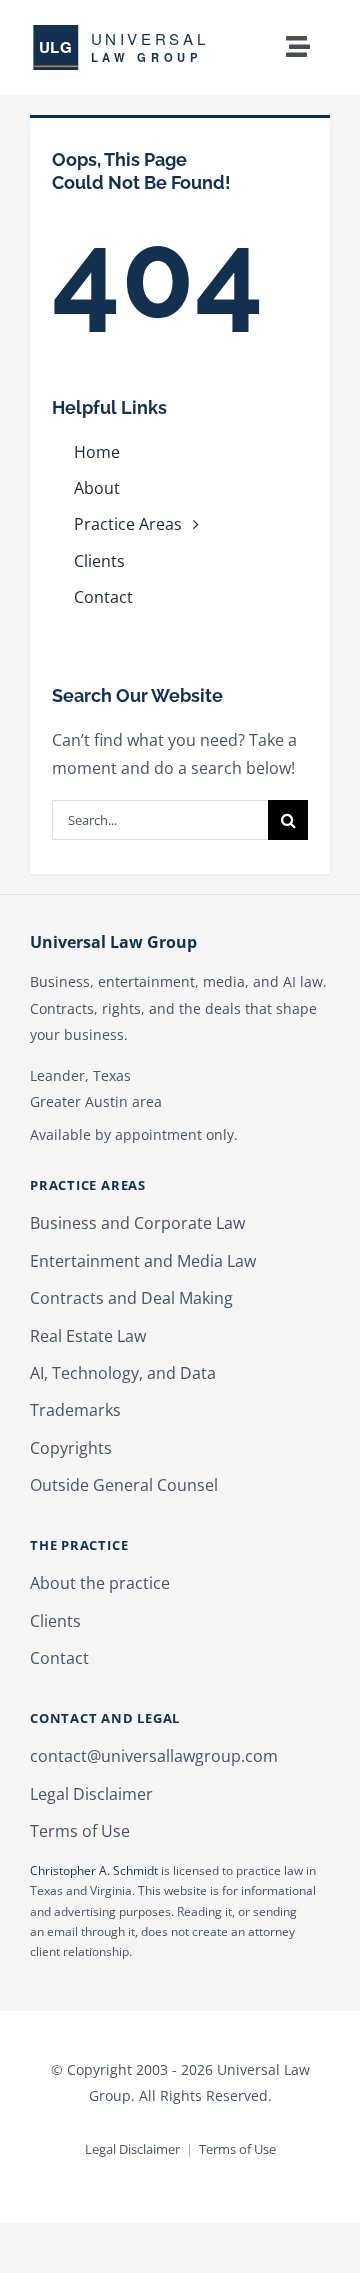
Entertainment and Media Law (143, 1261)
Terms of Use (80, 1831)
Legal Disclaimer (91, 1794)
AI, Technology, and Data (123, 1373)
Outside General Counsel (124, 1485)
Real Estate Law (88, 1336)
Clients (55, 1621)
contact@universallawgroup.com (154, 1756)
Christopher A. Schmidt (94, 1870)
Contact (59, 1658)
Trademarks (75, 1410)
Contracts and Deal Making (131, 1298)
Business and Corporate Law (137, 1223)
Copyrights (71, 1448)
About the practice (100, 1583)
